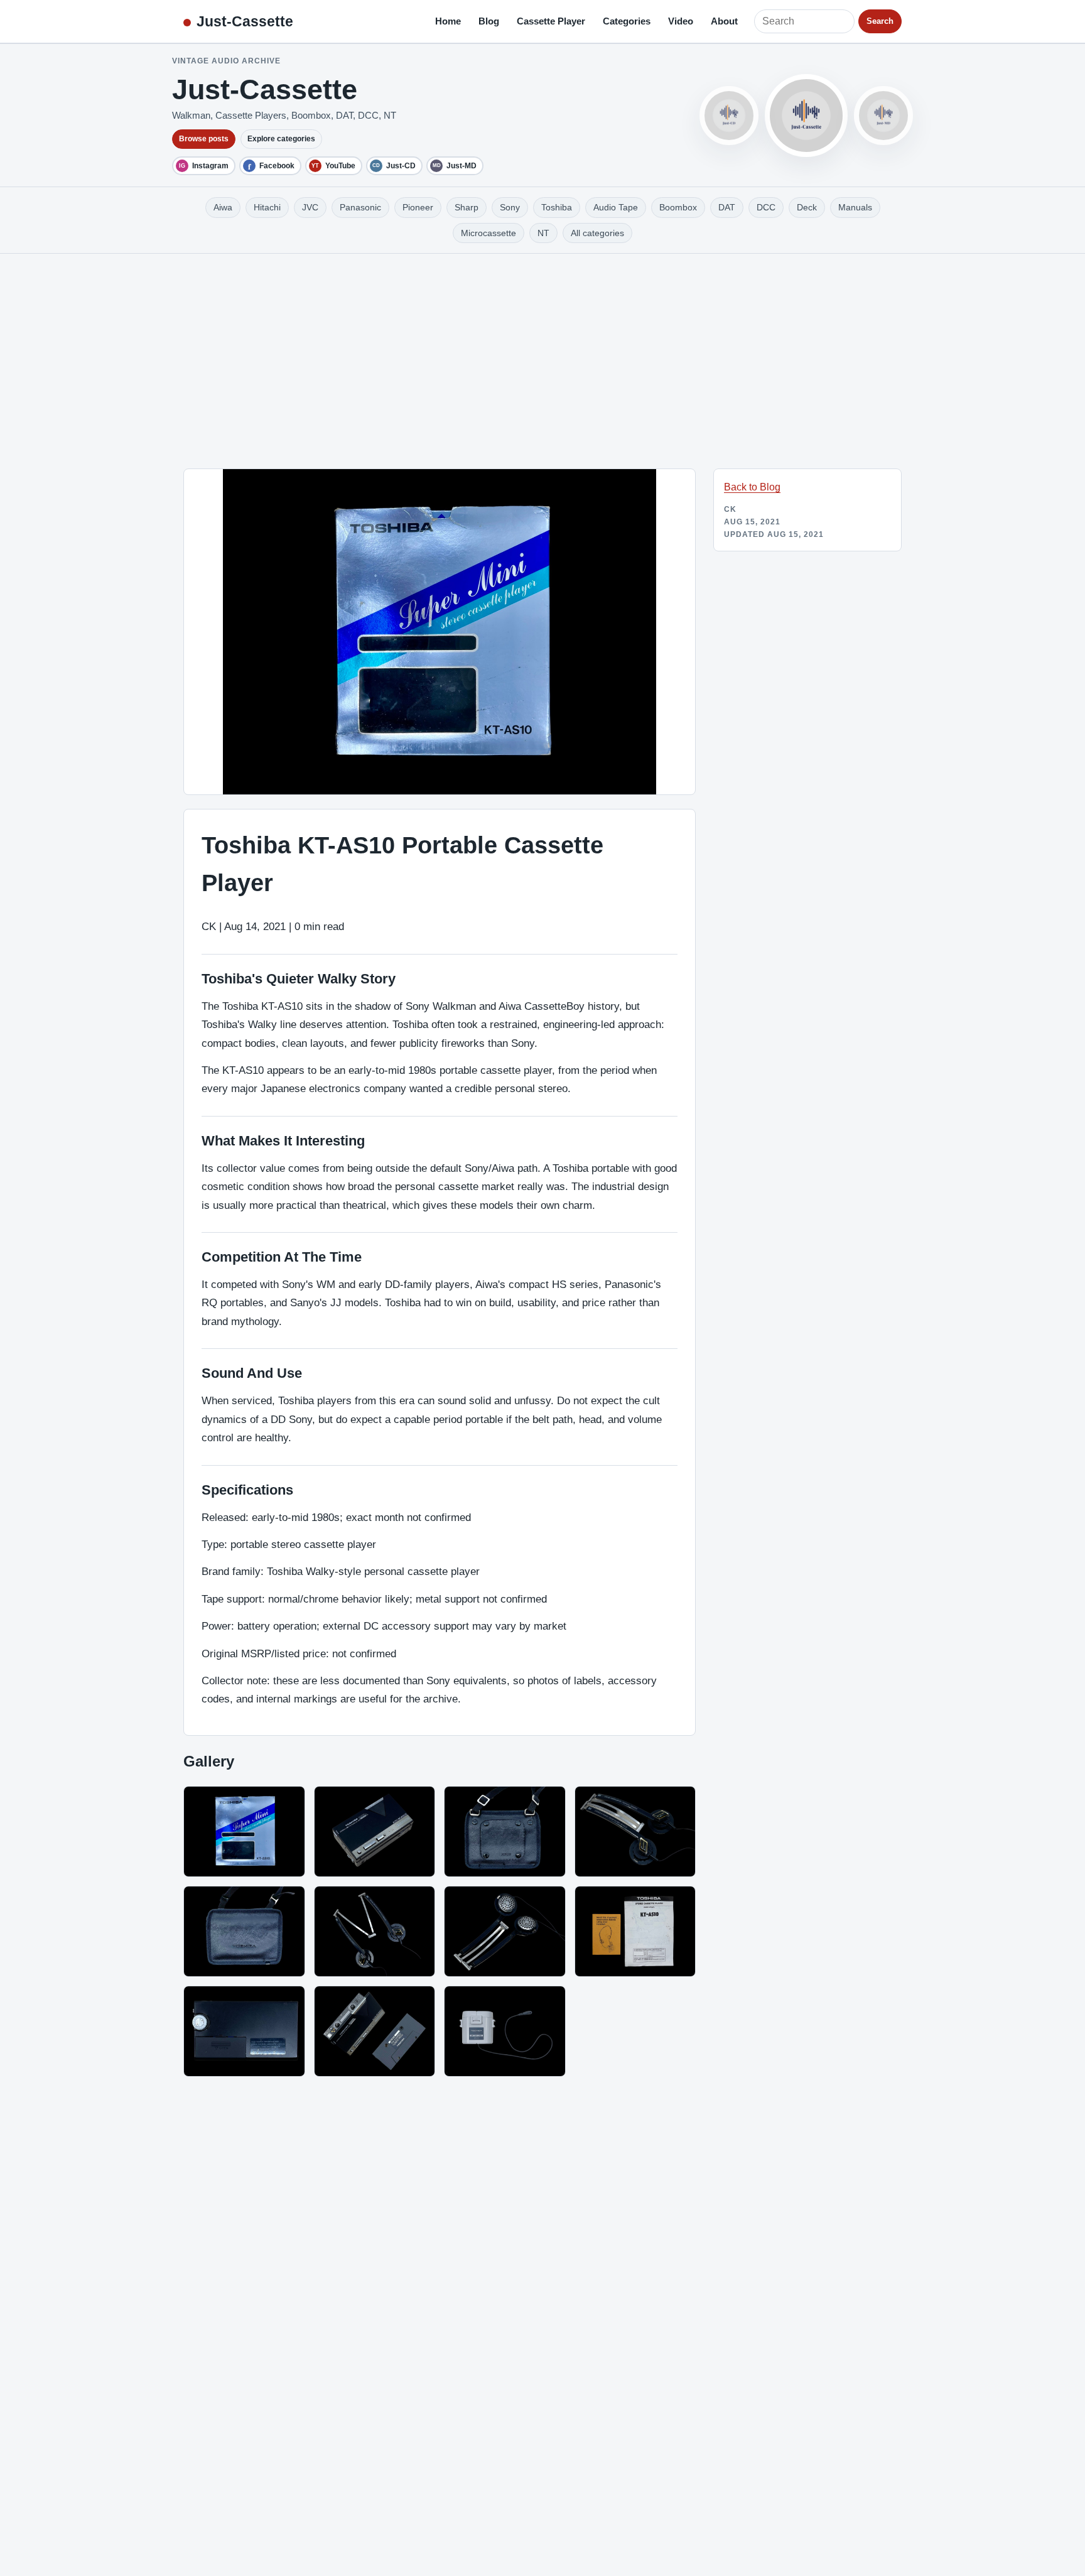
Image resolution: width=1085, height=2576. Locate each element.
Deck (807, 207)
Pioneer (418, 207)
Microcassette (489, 233)
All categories (597, 233)
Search (880, 21)
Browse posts (204, 139)
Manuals (855, 207)
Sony (510, 207)
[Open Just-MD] (883, 116)
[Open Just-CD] (729, 116)
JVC (310, 207)
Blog (489, 21)
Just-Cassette (245, 21)
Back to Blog (752, 487)
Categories (627, 21)
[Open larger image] (244, 1832)
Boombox (678, 207)
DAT (727, 207)
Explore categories (281, 139)
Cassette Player (551, 21)
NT (543, 233)
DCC (766, 207)
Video (681, 21)
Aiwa (223, 207)
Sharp (467, 207)
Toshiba (557, 207)
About (724, 21)
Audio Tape (616, 207)
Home (448, 21)
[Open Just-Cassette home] (806, 116)
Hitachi (267, 207)
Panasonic (360, 207)
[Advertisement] (542, 348)
